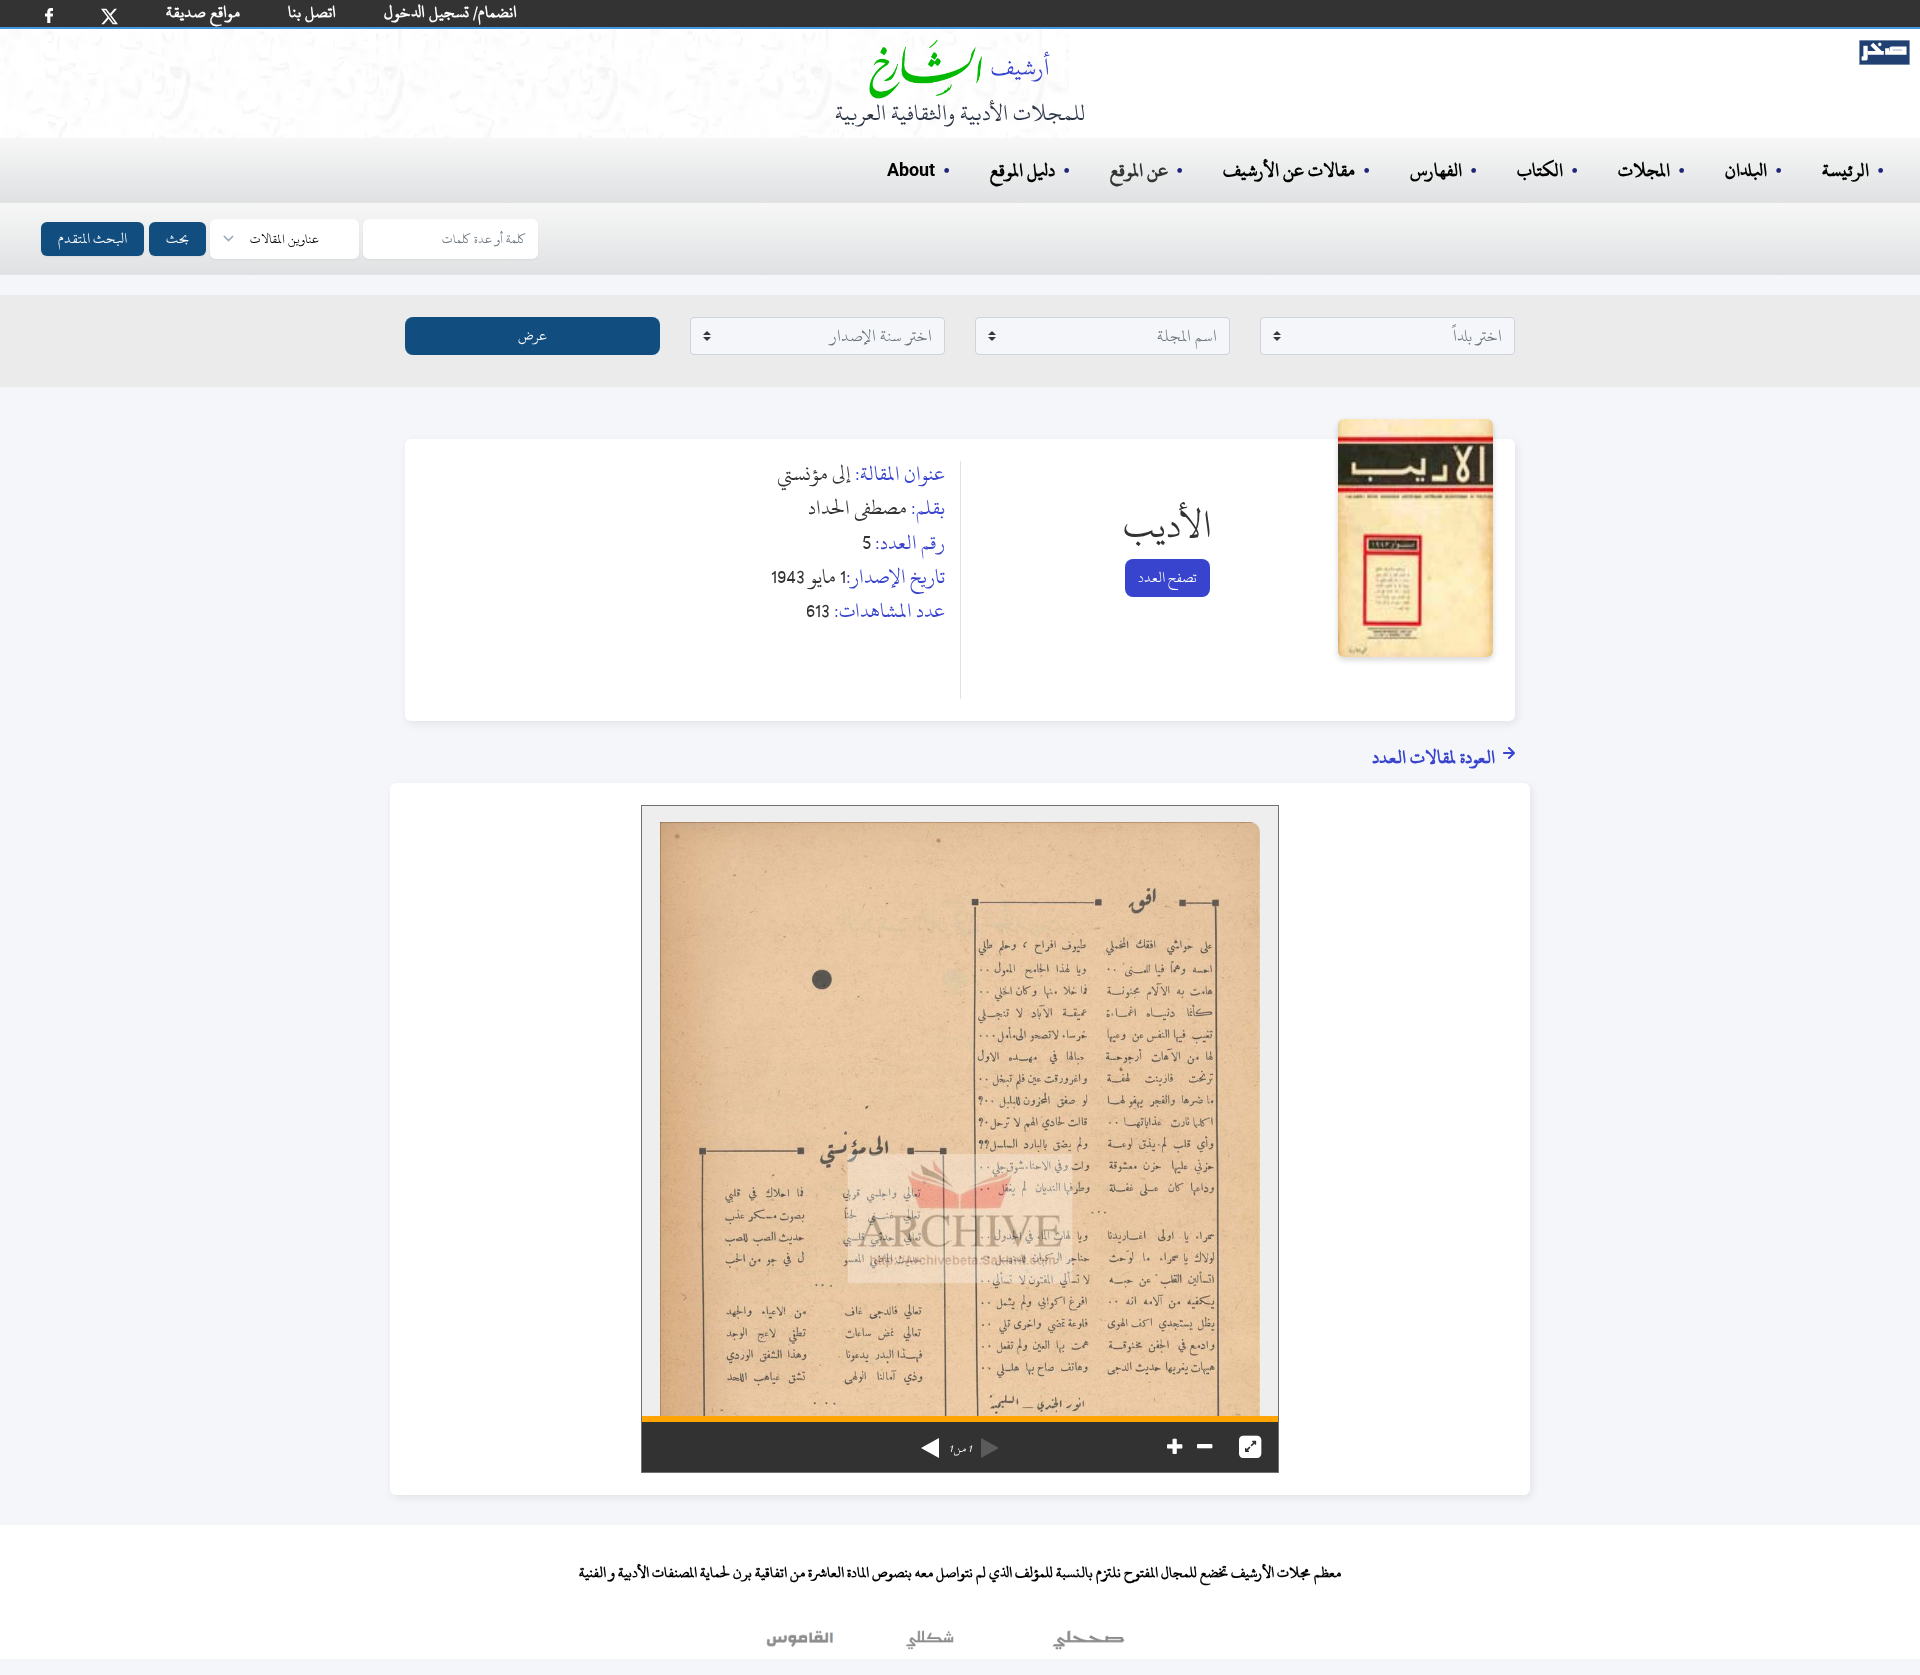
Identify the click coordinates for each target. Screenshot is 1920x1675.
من (960, 1449)
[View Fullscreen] (1250, 1447)
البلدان (1746, 170)
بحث (177, 238)
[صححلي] (1088, 1644)
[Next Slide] (930, 1441)
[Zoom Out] (1204, 1447)
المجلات (1644, 170)
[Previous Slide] (990, 1441)
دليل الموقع (1022, 170)
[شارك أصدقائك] (49, 15)
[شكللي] (930, 1644)
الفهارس (1436, 170)
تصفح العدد (1167, 577)
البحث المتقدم (92, 238)
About (911, 171)
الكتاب (1540, 170)
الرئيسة (1845, 170)
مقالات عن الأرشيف (1289, 170)
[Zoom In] (1174, 1447)
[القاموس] (802, 1644)
